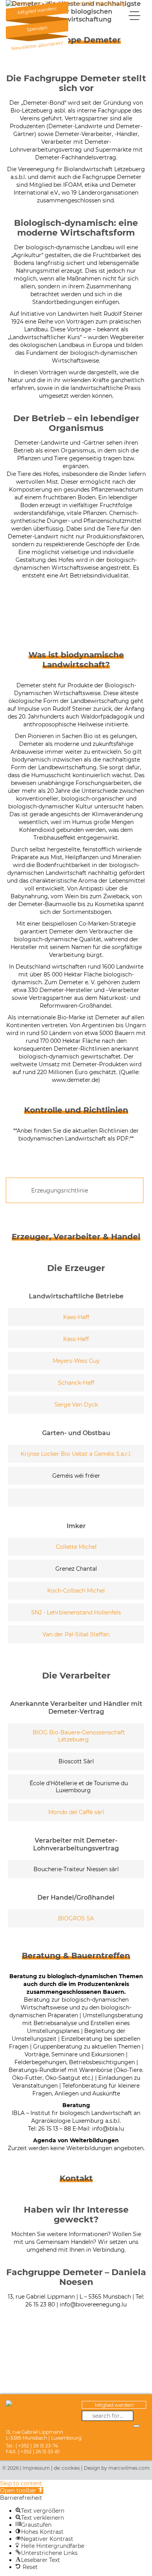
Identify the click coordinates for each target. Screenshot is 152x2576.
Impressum (36, 2468)
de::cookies (67, 2468)
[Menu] (134, 15)
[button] (22, 2490)
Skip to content (21, 2483)
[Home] (66, 4)
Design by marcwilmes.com (117, 2468)
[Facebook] (139, 2416)
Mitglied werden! (114, 2405)
